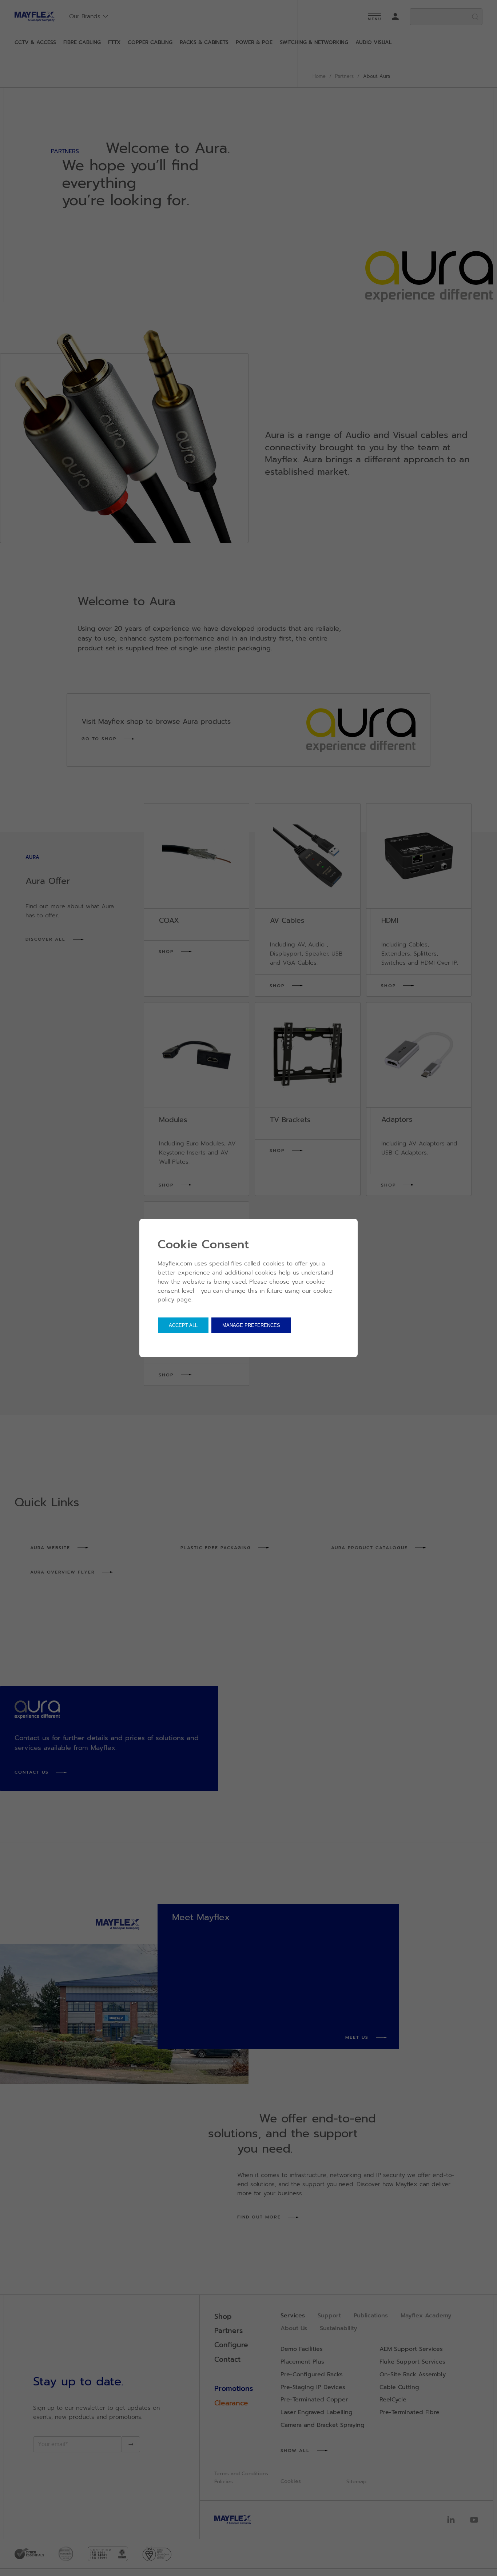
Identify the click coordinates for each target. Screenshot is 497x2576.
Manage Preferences (251, 1325)
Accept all (183, 1325)
